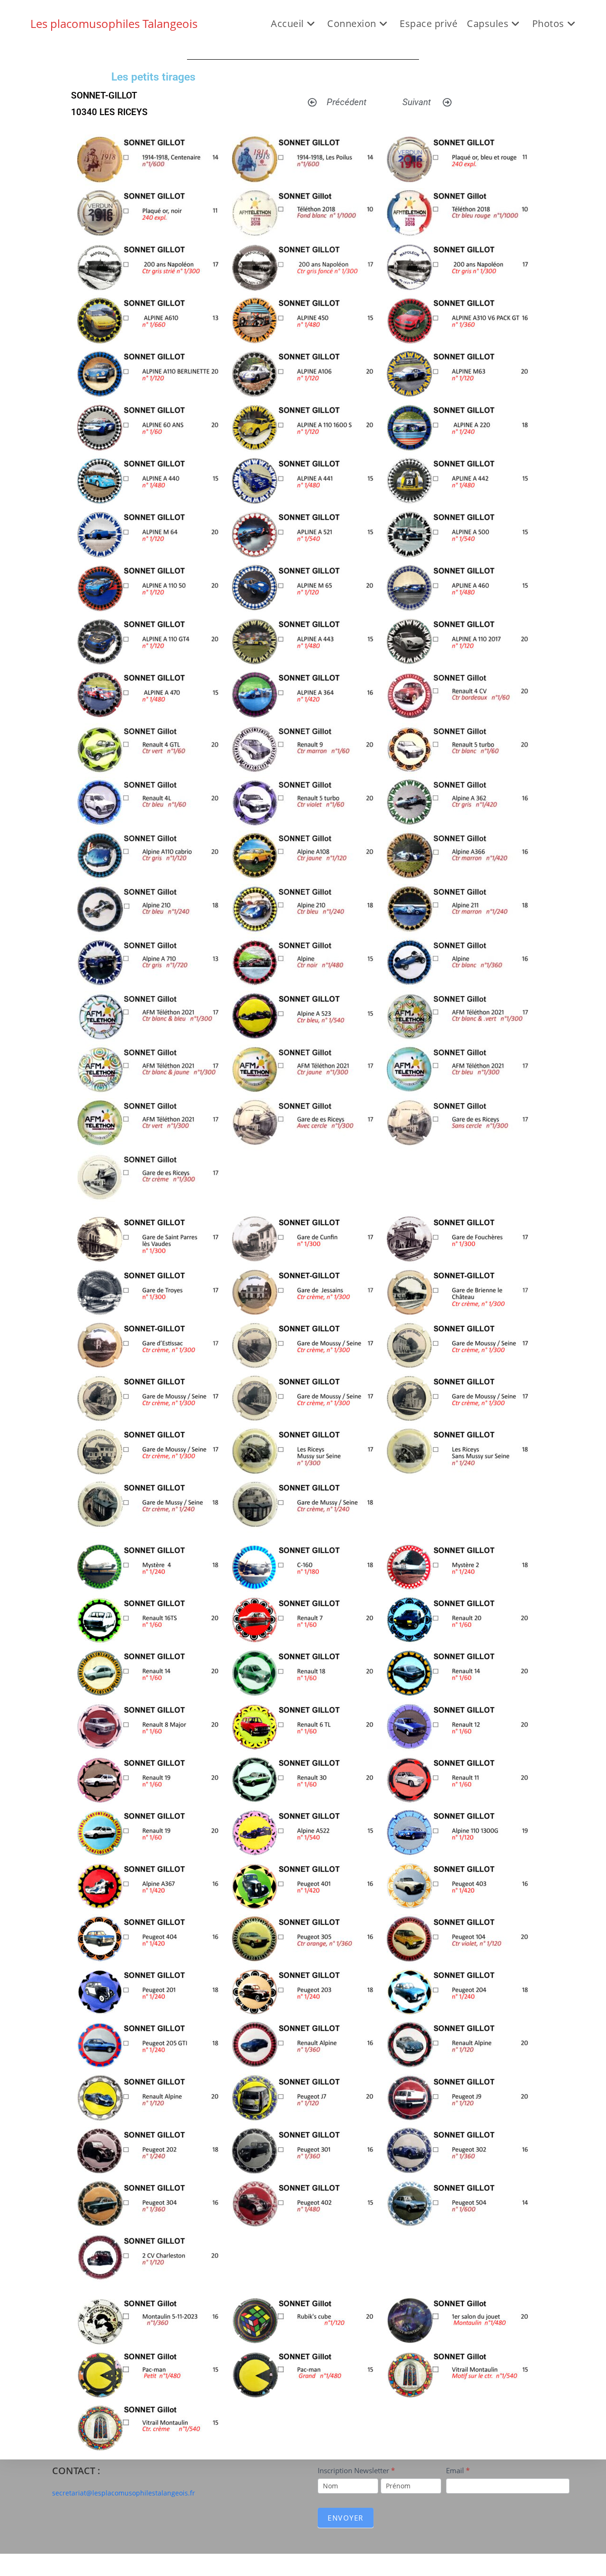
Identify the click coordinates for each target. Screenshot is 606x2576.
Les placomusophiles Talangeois (114, 23)
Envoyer (346, 2518)
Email (458, 2470)
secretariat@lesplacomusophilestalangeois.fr (124, 2493)
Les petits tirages (153, 77)
